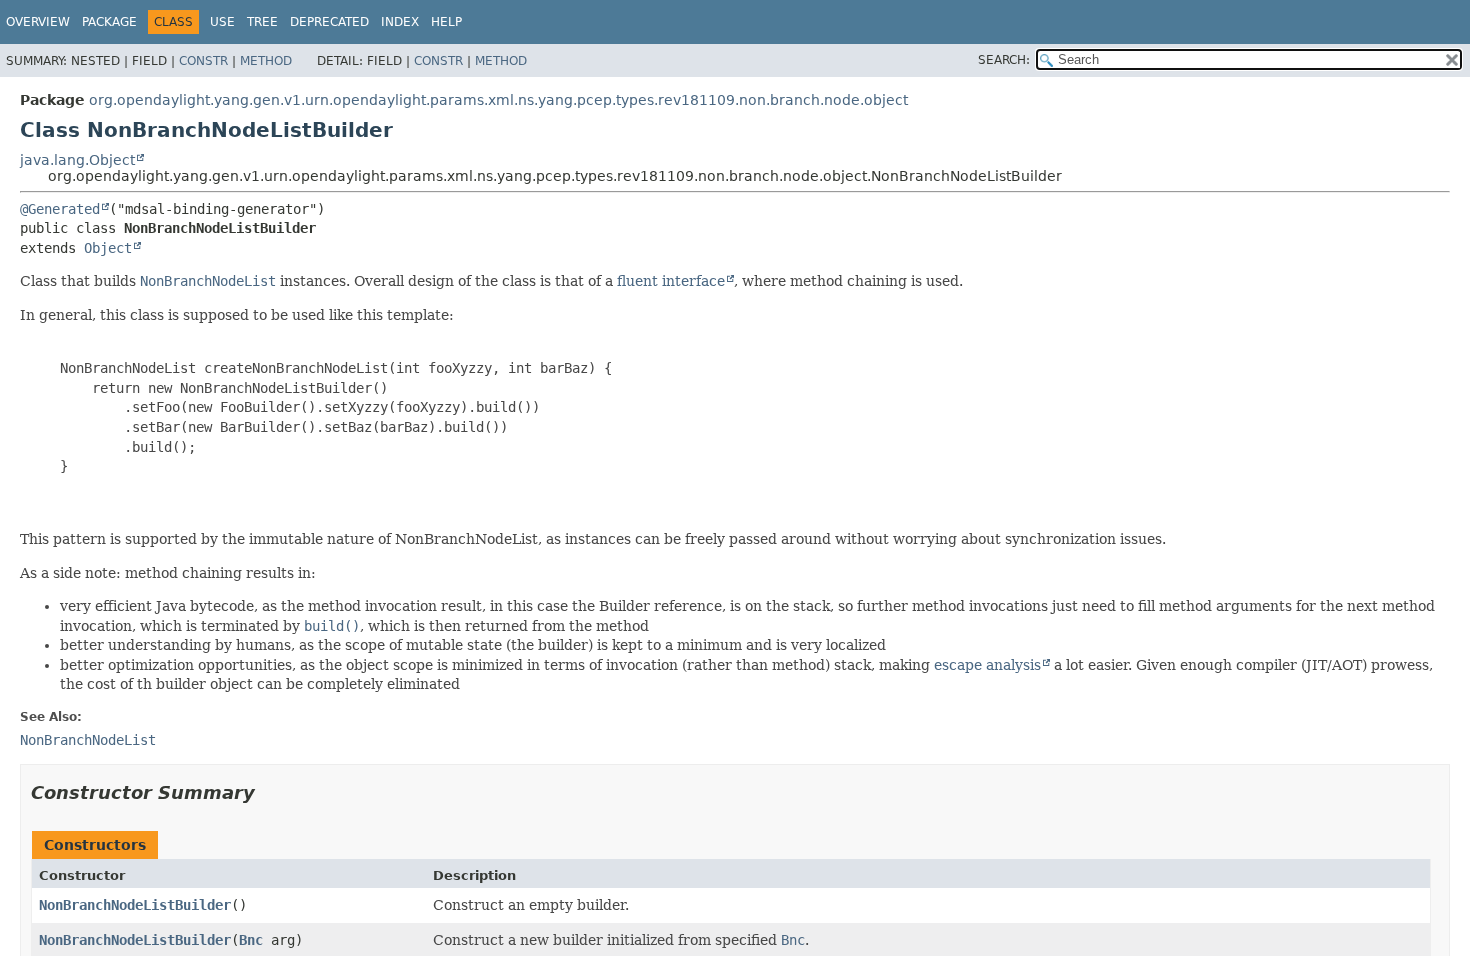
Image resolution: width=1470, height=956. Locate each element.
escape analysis (987, 665)
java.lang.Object (77, 160)
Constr (203, 61)
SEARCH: (1004, 60)
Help (446, 22)
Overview (38, 22)
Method (266, 61)
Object (108, 248)
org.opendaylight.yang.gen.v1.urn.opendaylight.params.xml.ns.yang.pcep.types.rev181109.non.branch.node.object (498, 100)
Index (400, 22)
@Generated (60, 209)
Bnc (251, 940)
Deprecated (329, 22)
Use (222, 22)
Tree (262, 22)
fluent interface (671, 281)
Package (109, 22)
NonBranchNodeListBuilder (135, 905)
